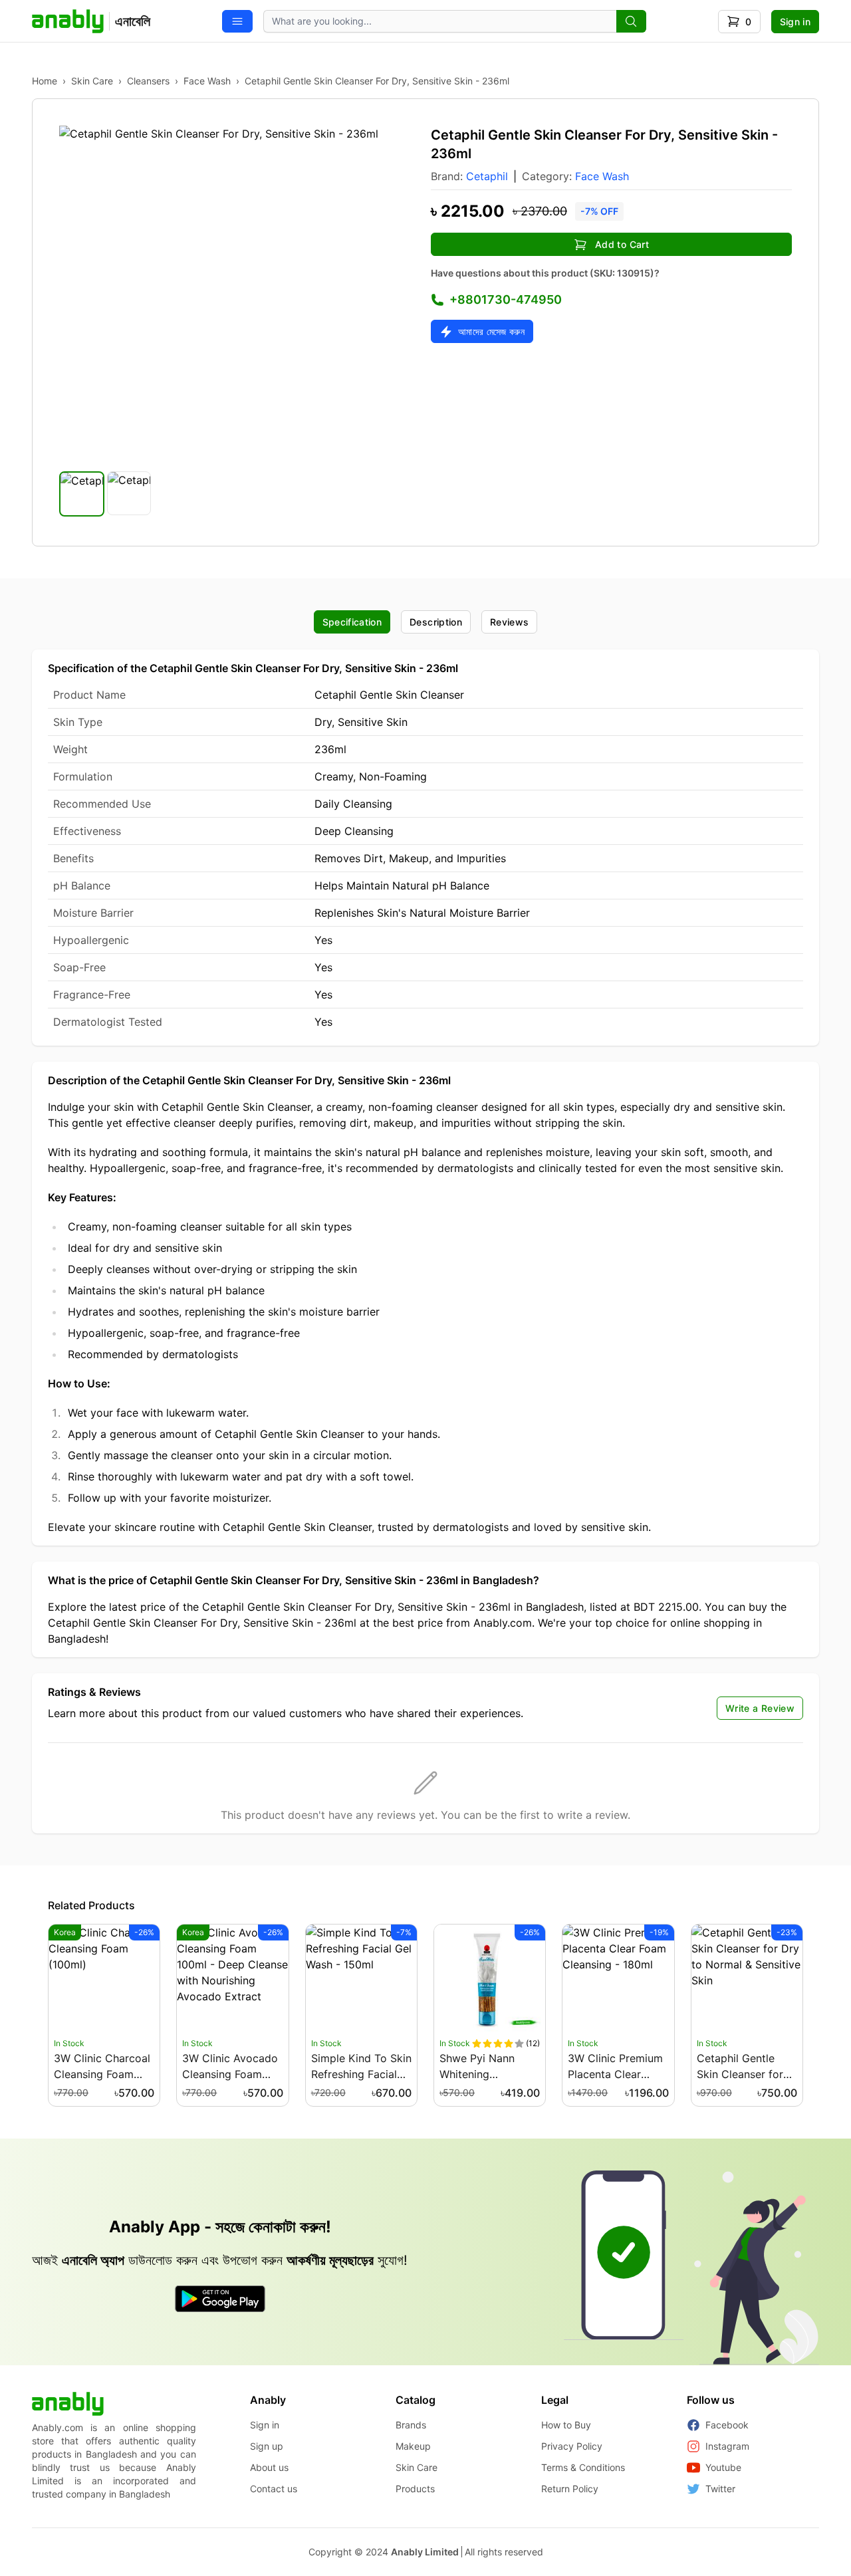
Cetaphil (487, 176)
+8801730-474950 (506, 299)
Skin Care (92, 81)
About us (269, 2467)
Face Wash (207, 81)
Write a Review (760, 1708)
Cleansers (148, 81)
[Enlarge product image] (82, 494)
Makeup (413, 2446)
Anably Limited (425, 2552)
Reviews (509, 622)
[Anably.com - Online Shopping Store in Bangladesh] (68, 2404)
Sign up (267, 2446)
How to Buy (566, 2425)
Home (45, 81)
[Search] (631, 21)
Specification (352, 622)
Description (436, 622)
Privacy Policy (572, 2446)
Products (415, 2489)
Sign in (795, 22)
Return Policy (570, 2489)
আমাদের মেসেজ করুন (491, 331)
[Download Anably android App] (220, 2299)
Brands (411, 2425)
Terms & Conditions (583, 2467)
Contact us (274, 2489)
